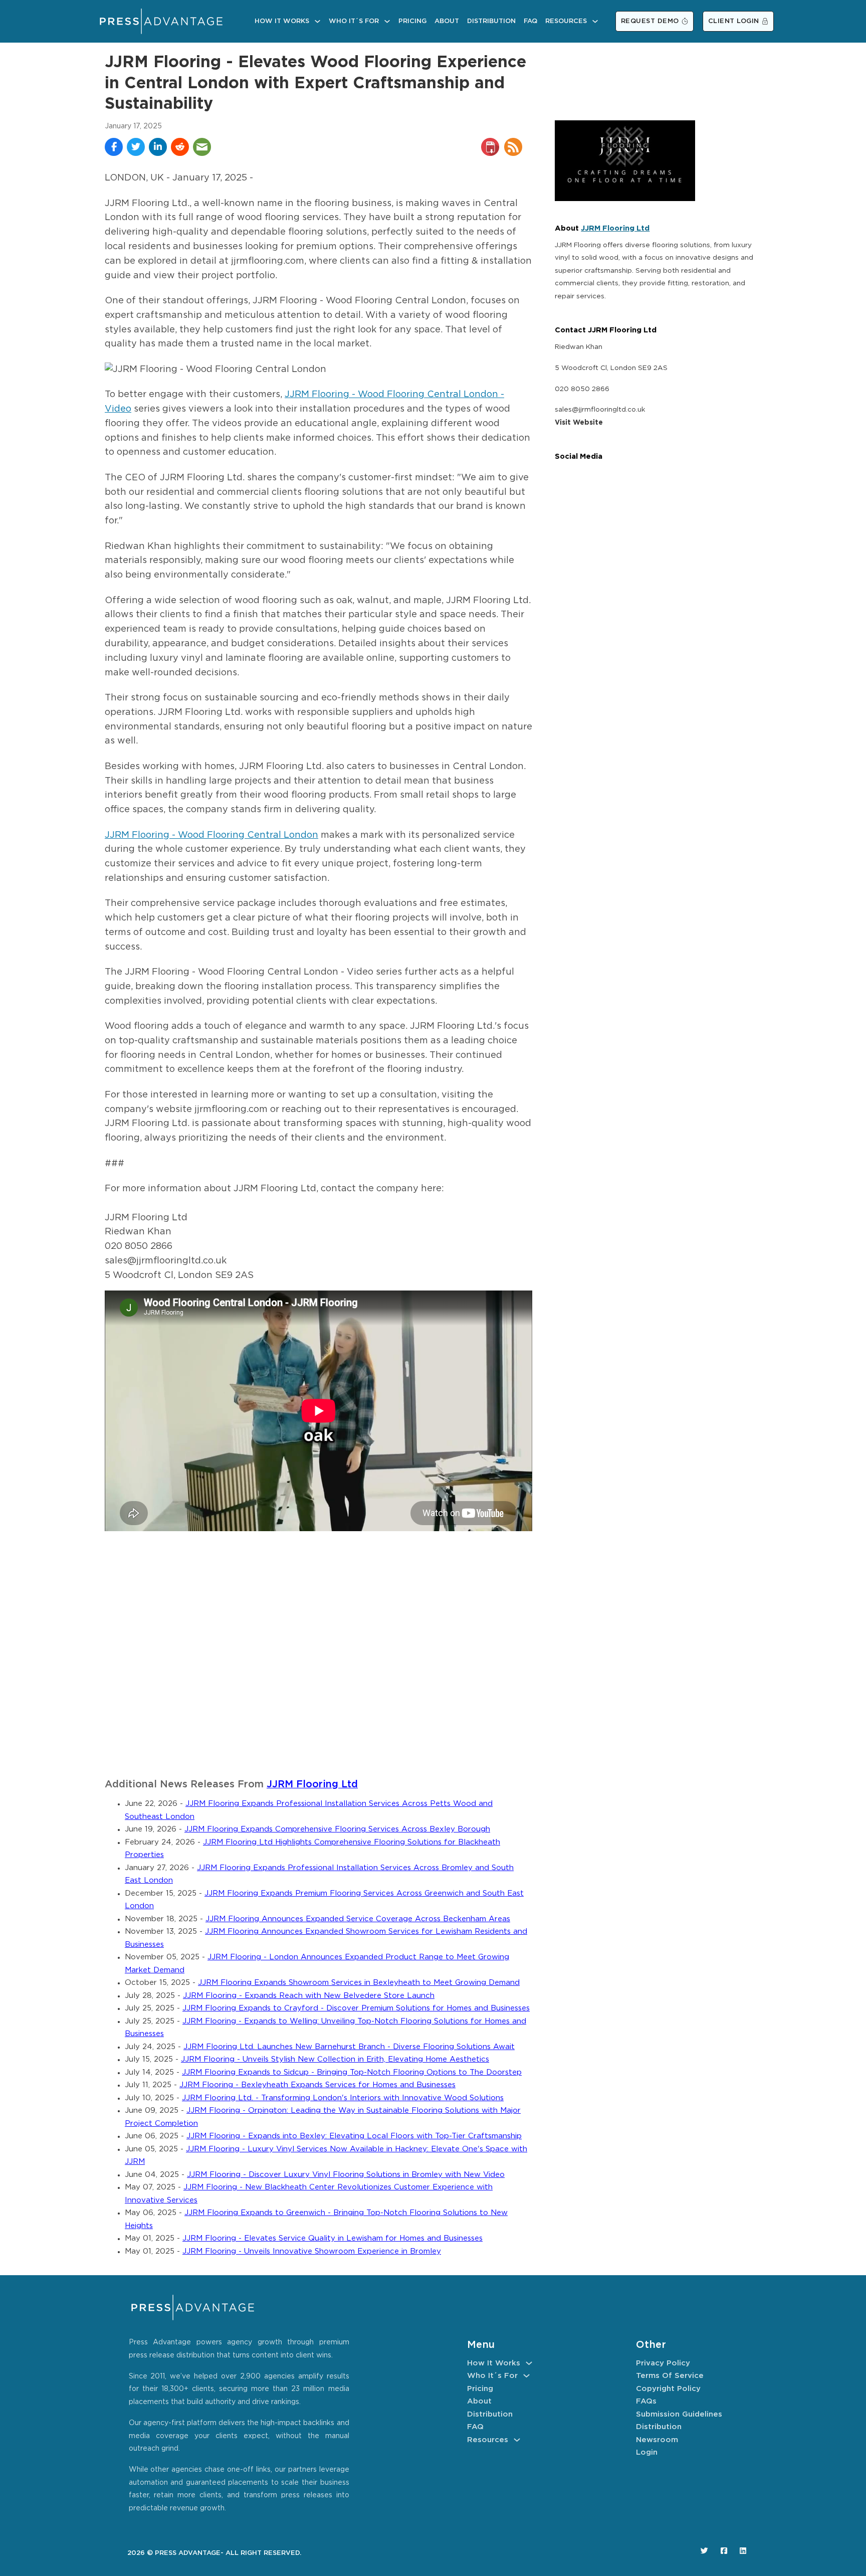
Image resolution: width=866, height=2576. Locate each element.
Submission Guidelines (679, 2414)
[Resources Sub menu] (595, 21)
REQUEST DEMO (650, 21)
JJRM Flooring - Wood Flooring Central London (211, 835)
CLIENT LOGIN (734, 21)
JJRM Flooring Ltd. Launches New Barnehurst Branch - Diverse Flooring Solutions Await (349, 2047)
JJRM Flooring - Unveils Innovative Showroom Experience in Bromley (312, 2251)
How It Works (282, 21)
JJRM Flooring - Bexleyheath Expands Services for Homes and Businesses (317, 2085)
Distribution (491, 21)
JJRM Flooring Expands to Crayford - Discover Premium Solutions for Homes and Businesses (356, 2008)
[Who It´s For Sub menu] (387, 21)
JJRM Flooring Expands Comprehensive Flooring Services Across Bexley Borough (337, 1829)
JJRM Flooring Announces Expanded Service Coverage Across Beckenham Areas (358, 1919)
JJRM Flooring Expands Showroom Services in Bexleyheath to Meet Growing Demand (359, 1983)
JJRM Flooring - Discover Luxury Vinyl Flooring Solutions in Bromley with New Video (346, 2175)
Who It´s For (354, 21)
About (447, 21)
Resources (566, 21)
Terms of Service (670, 2376)
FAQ (530, 21)
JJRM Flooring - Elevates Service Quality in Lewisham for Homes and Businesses (333, 2238)
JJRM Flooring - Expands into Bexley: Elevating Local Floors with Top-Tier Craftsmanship (354, 2136)
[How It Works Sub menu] (317, 21)
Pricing (412, 21)
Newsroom (657, 2440)
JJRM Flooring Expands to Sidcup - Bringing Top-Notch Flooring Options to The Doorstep (352, 2072)
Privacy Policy (663, 2363)
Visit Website (579, 423)
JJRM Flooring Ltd (312, 1785)
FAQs (646, 2401)
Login (647, 2452)
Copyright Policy (668, 2389)
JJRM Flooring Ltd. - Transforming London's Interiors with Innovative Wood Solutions (343, 2098)
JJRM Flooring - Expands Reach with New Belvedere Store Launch (309, 1996)
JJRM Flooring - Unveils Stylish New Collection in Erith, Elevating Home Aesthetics (335, 2059)
